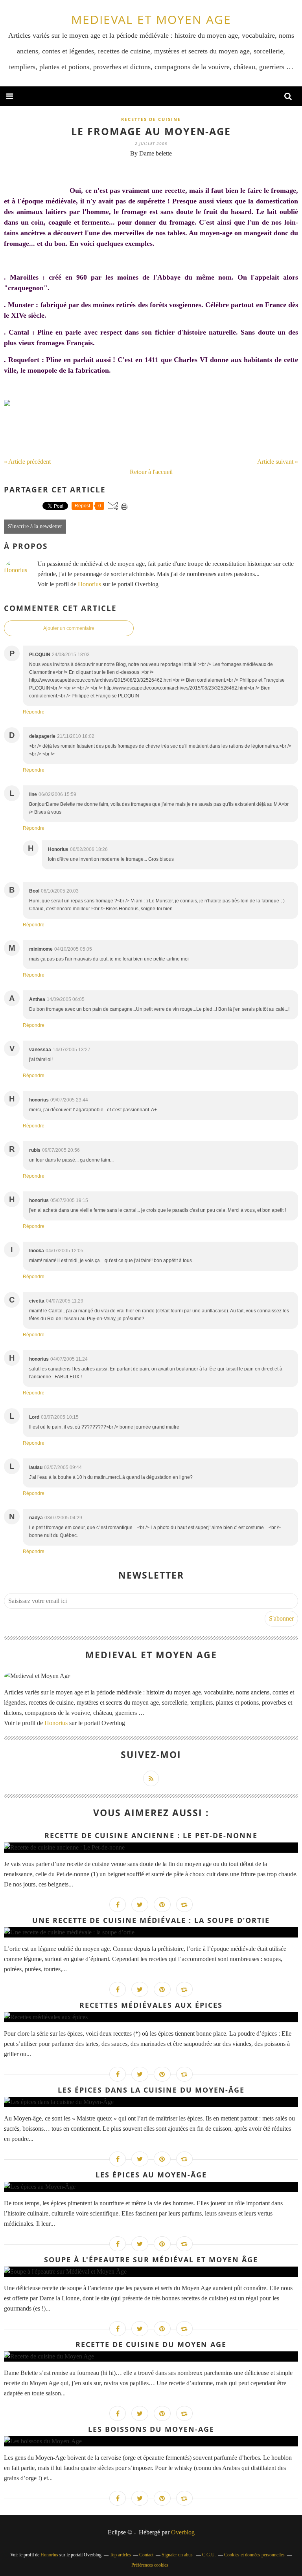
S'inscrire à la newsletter (35, 526)
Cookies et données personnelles (254, 2555)
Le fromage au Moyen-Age (151, 131)
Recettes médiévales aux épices (151, 2005)
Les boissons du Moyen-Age (151, 2429)
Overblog (183, 2532)
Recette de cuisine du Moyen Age (151, 2344)
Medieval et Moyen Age (151, 19)
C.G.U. (209, 2555)
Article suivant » (278, 462)
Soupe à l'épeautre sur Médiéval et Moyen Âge (151, 2259)
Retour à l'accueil (151, 472)
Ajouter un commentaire (69, 628)
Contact (146, 2555)
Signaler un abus (178, 2555)
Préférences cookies (150, 2565)
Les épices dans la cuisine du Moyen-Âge (151, 2090)
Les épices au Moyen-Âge (151, 2175)
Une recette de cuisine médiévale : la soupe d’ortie (151, 1920)
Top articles (120, 2555)
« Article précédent (27, 462)
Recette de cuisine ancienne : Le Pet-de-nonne (151, 1835)
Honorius (89, 584)
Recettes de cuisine (151, 119)
